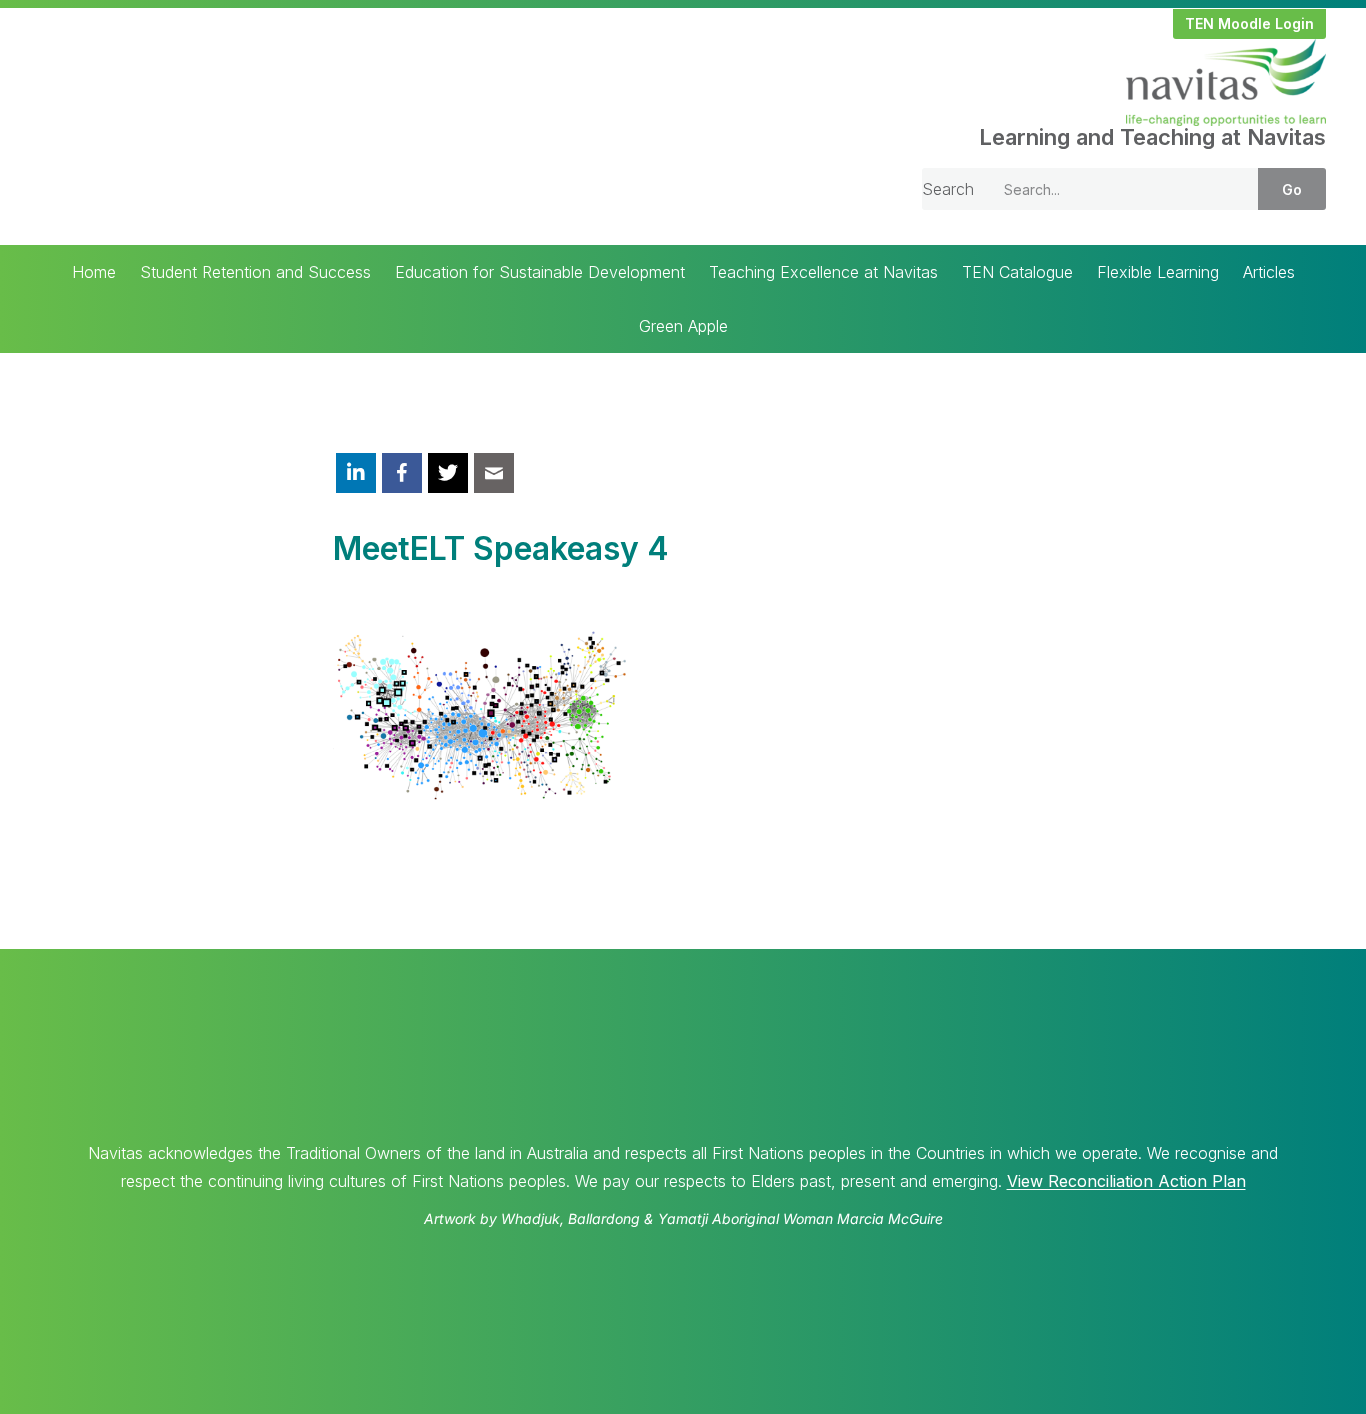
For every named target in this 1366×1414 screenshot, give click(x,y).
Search (948, 189)
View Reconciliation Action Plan (1126, 1181)
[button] (1249, 24)
